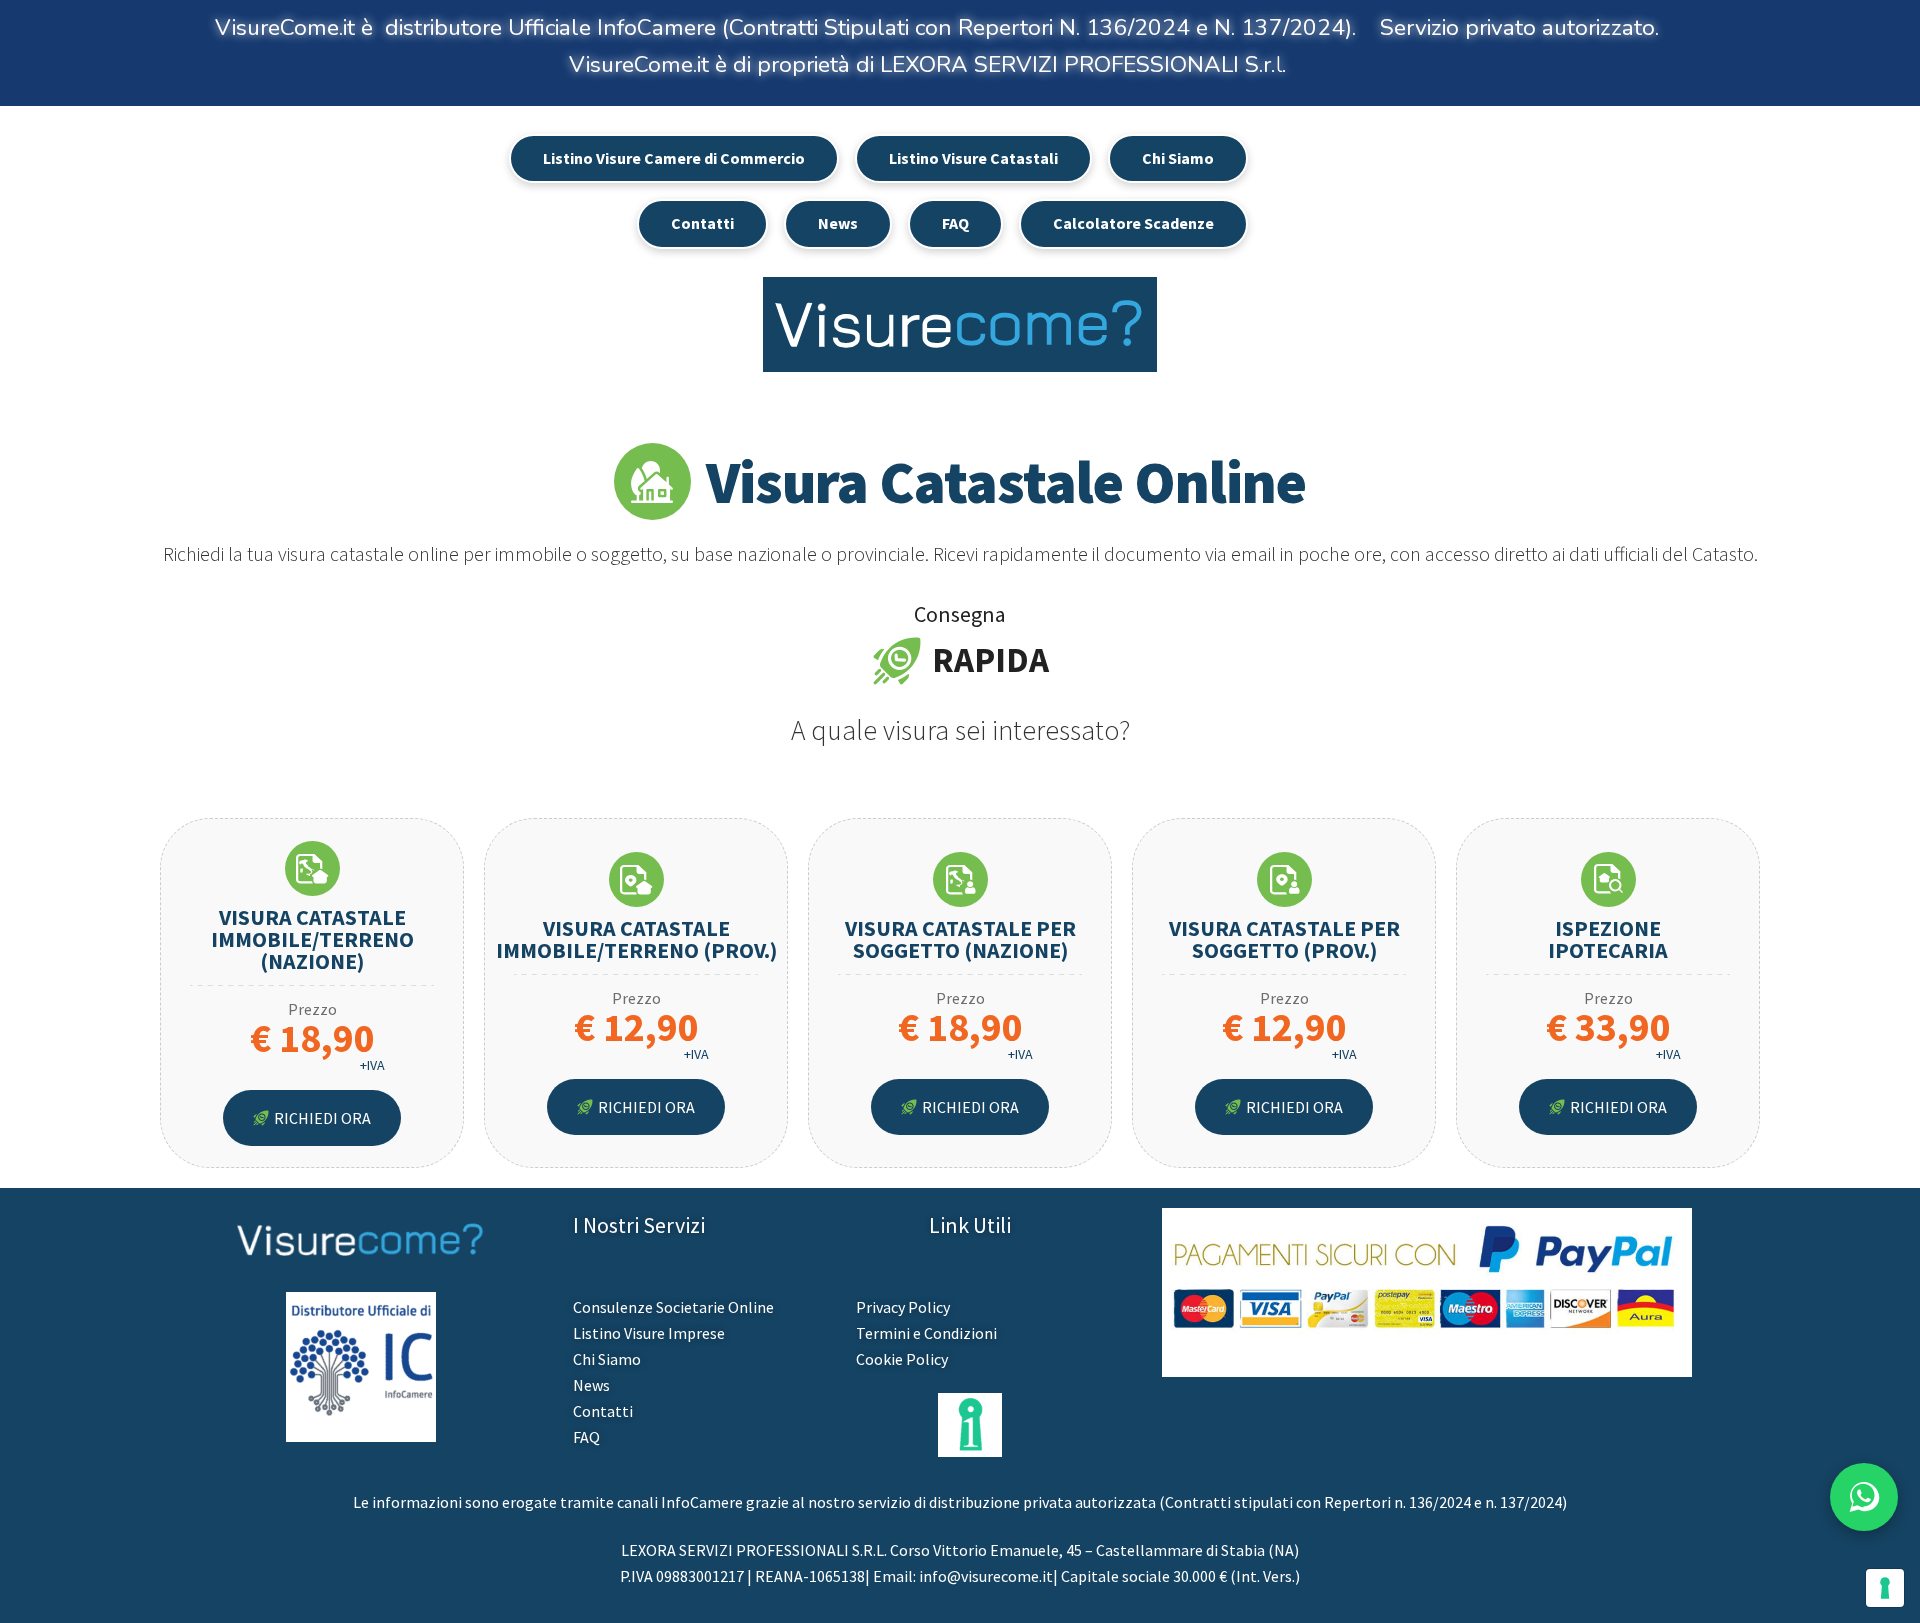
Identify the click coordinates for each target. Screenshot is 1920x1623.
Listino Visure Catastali (973, 158)
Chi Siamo (1178, 158)
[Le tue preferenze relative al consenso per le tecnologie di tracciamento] (1885, 1588)
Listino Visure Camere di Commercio (674, 158)
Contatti (702, 223)
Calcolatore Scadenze (1133, 223)
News (838, 223)
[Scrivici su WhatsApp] (1864, 1497)
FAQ (955, 223)
